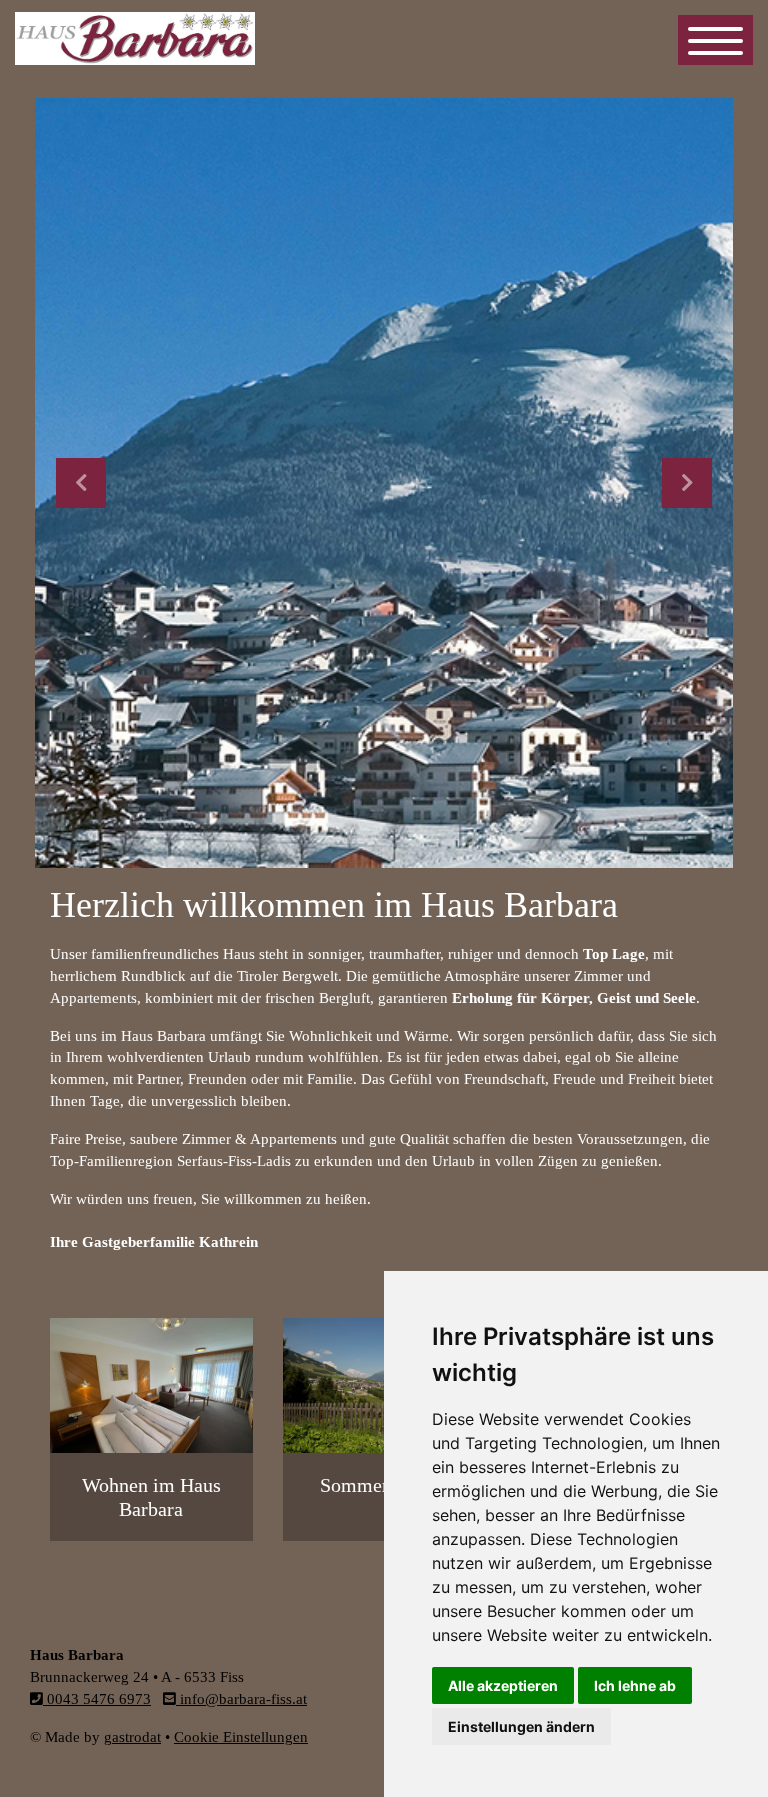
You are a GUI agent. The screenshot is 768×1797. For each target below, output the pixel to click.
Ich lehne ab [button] (635, 1685)
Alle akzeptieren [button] (503, 1685)
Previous (81, 483)
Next (687, 483)
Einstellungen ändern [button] (521, 1726)
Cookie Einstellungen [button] (241, 1737)
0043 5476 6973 (97, 1699)
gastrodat (132, 1737)
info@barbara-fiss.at (241, 1699)
